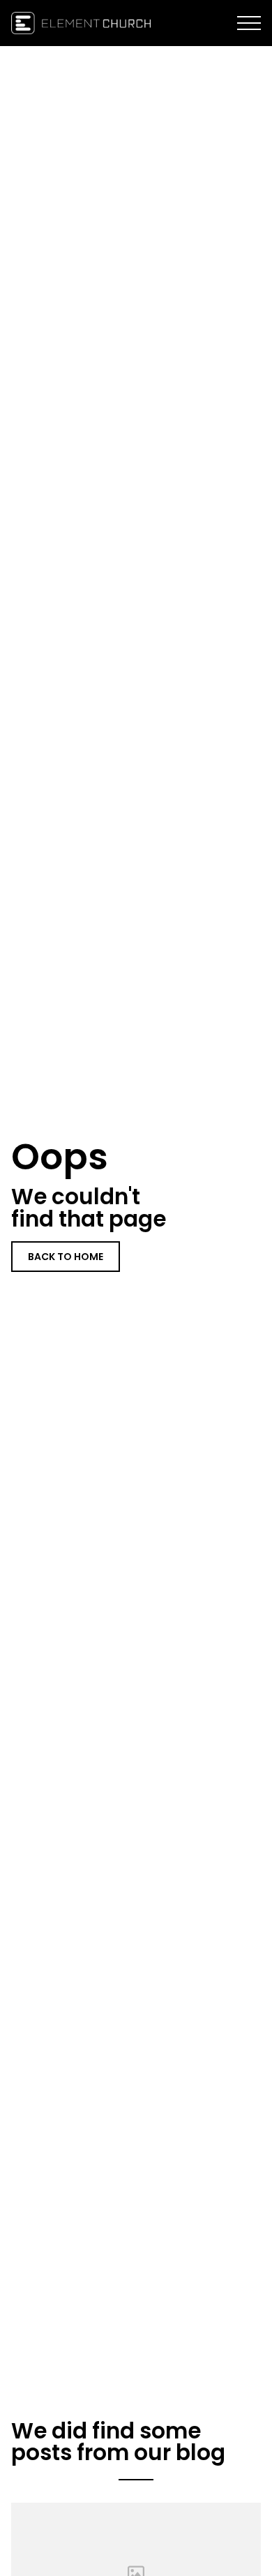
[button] (249, 23)
